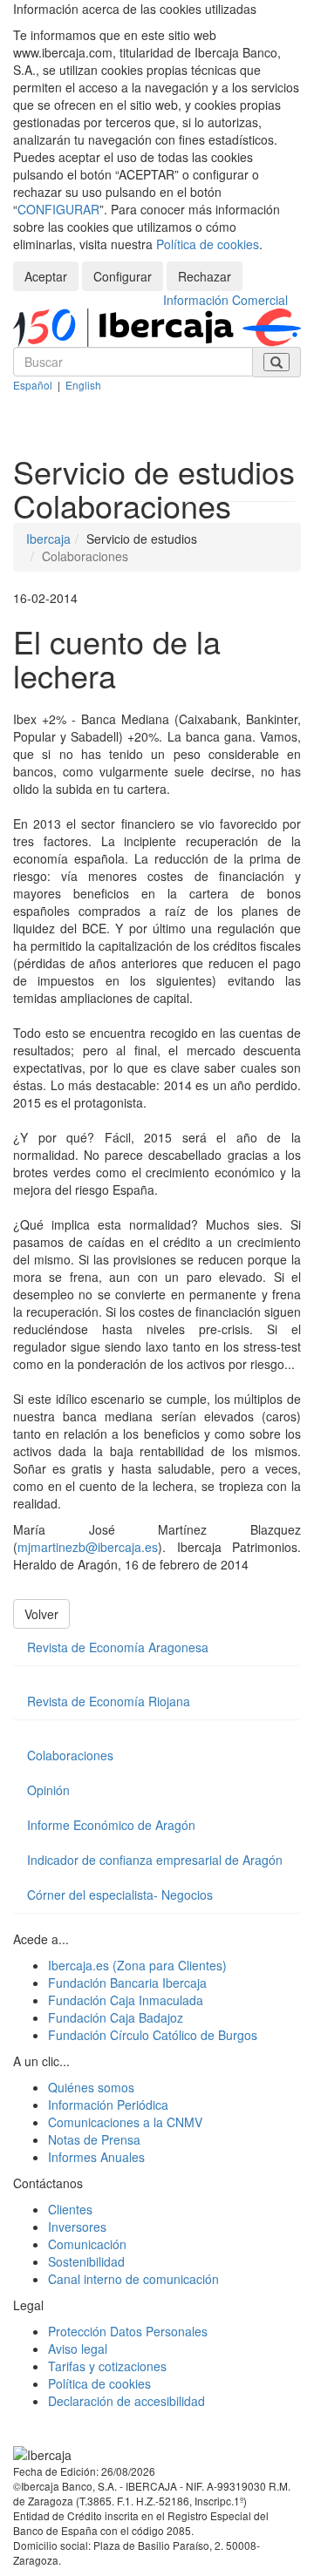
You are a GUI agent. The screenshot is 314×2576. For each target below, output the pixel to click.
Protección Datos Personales (128, 2331)
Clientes (70, 2209)
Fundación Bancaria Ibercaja (127, 1983)
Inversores (77, 2227)
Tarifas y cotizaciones (107, 2366)
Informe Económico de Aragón (111, 1825)
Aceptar (46, 276)
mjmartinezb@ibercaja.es (88, 1547)
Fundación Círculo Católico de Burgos (153, 2035)
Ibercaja (48, 539)
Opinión (48, 1790)
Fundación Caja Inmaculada (126, 2000)
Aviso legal (78, 2349)
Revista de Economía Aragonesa (118, 1647)
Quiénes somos (91, 2087)
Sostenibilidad (86, 2261)
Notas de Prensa (94, 2139)
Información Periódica (108, 2105)
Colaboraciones (70, 1755)
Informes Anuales (96, 2157)
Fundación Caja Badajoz (116, 2017)
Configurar (123, 276)
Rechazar (205, 276)
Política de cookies (208, 244)
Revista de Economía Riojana (109, 1701)
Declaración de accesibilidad (126, 2401)
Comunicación (87, 2244)
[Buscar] (276, 362)
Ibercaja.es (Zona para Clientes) (137, 1965)
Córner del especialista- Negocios (120, 1895)
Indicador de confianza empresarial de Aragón (155, 1860)
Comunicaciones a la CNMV (125, 2122)
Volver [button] (41, 1614)
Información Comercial (225, 300)
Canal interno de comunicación (133, 2279)
